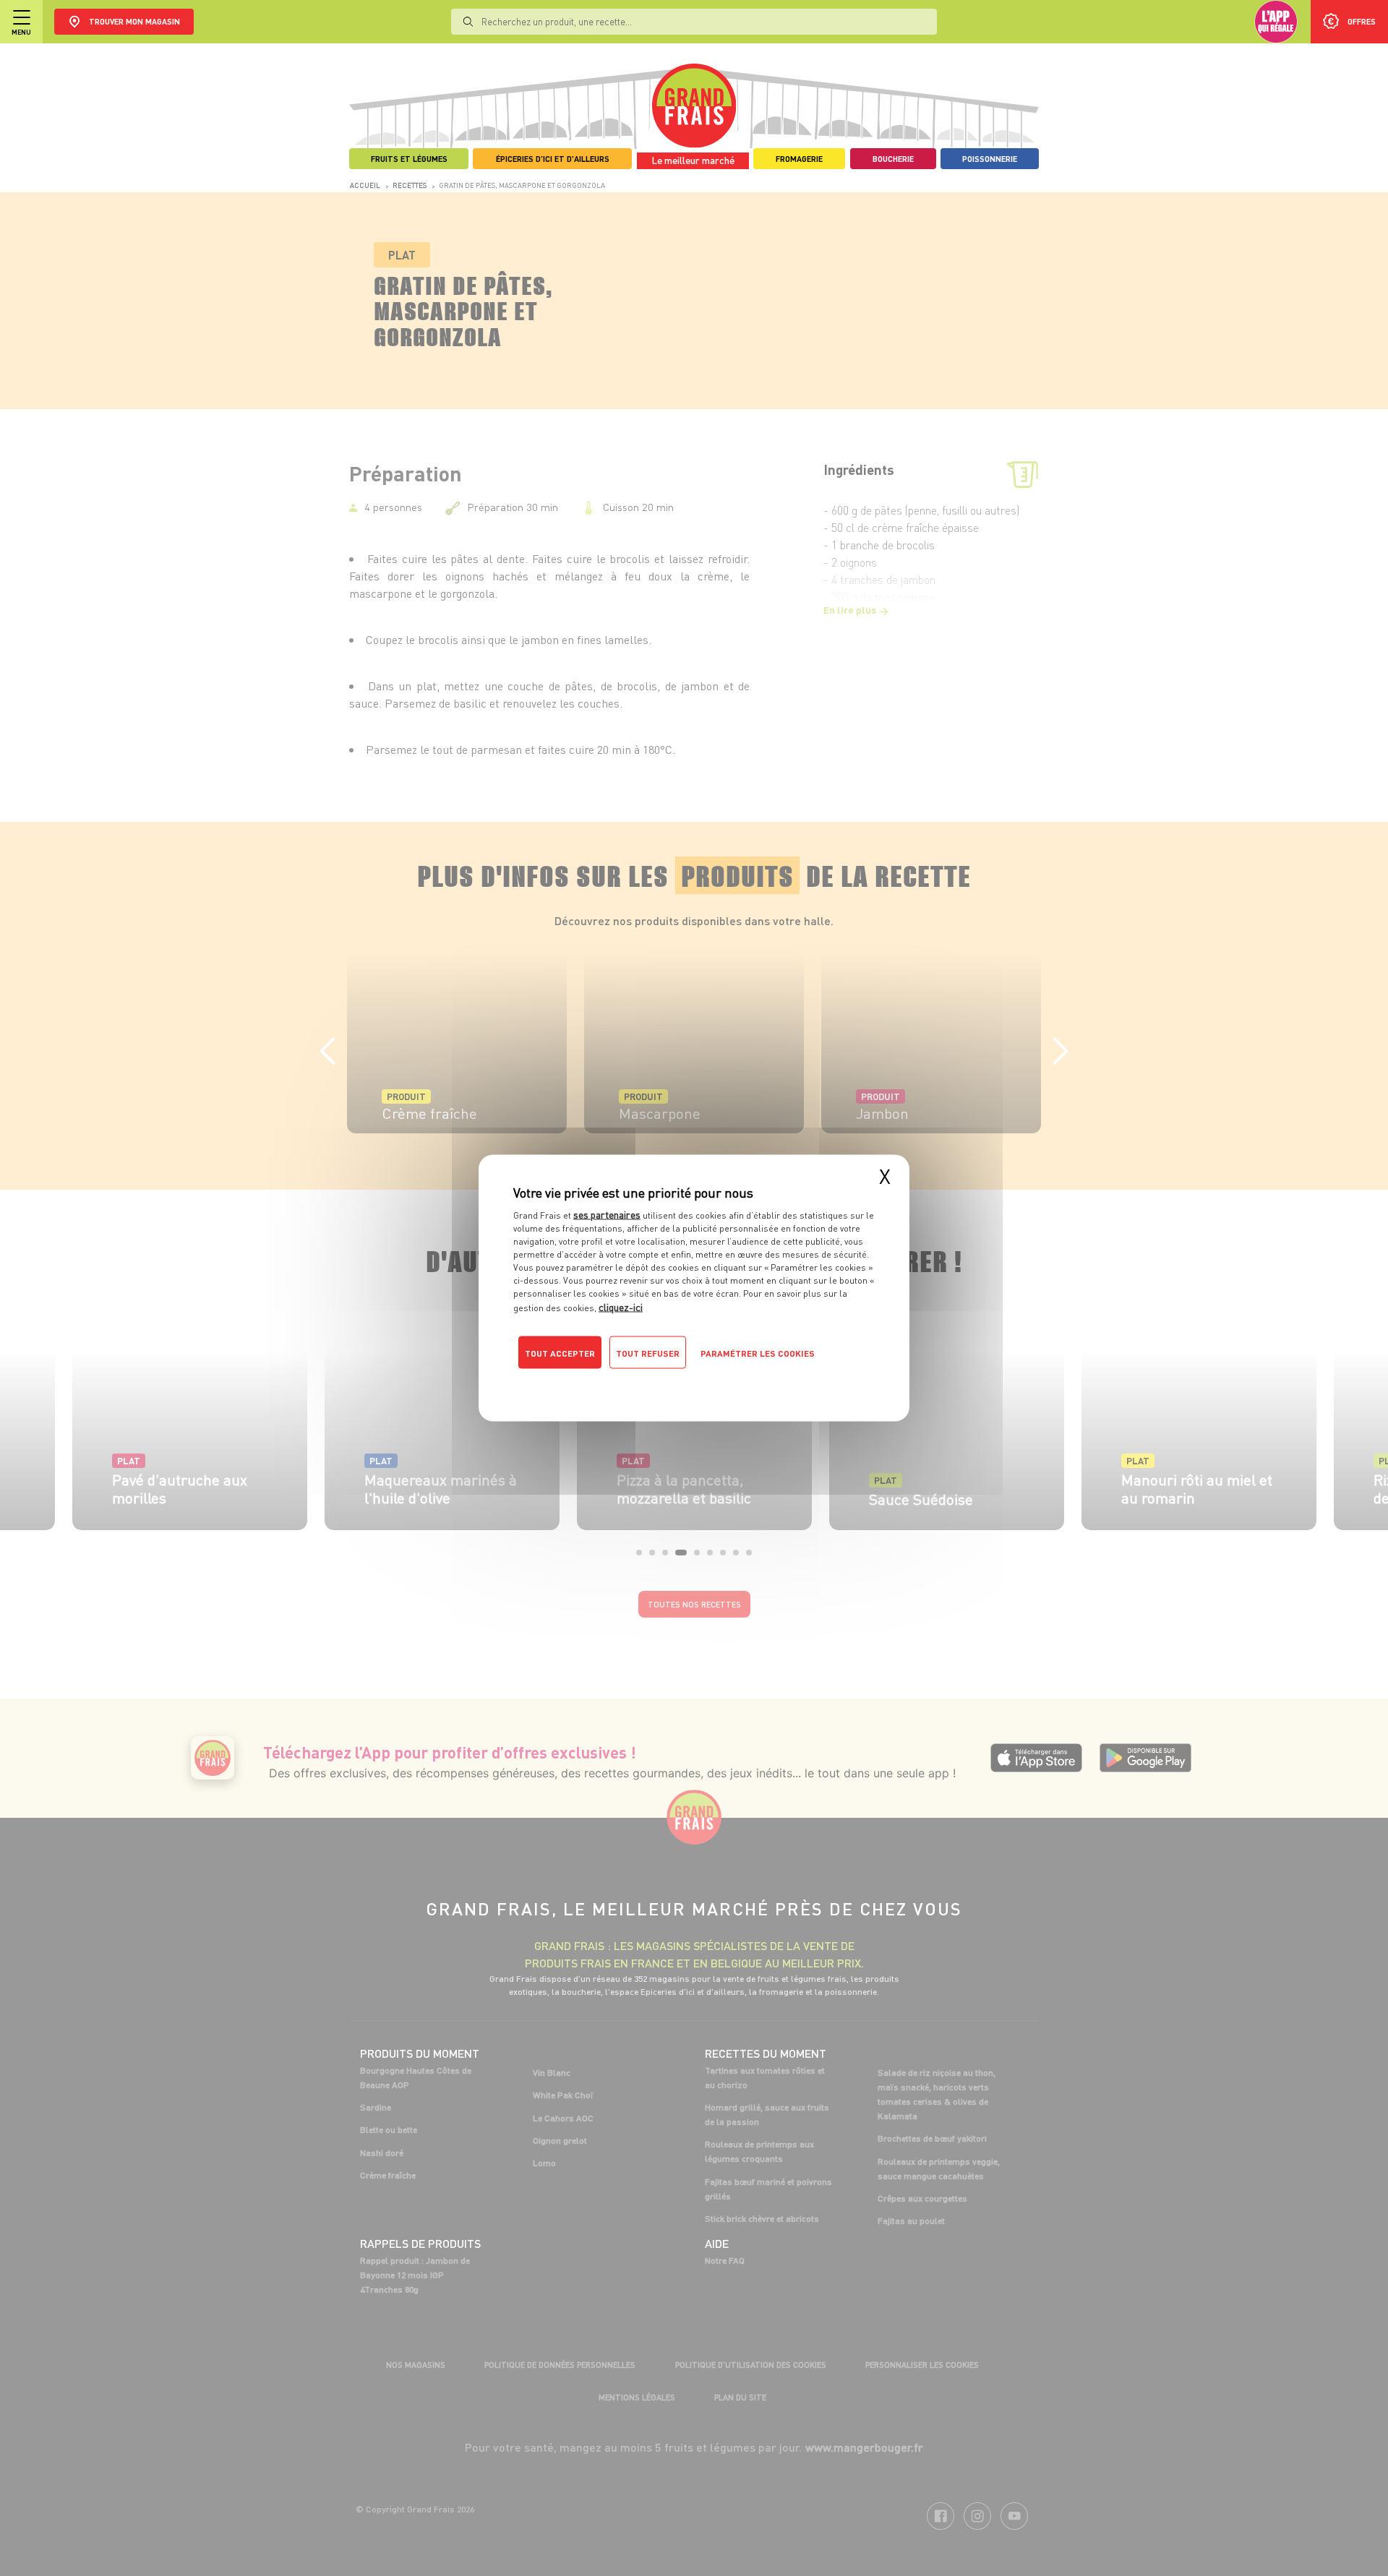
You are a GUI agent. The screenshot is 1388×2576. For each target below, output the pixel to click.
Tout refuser (648, 1353)
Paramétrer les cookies (758, 1353)
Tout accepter (560, 1353)
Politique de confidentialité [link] (611, 1382)
